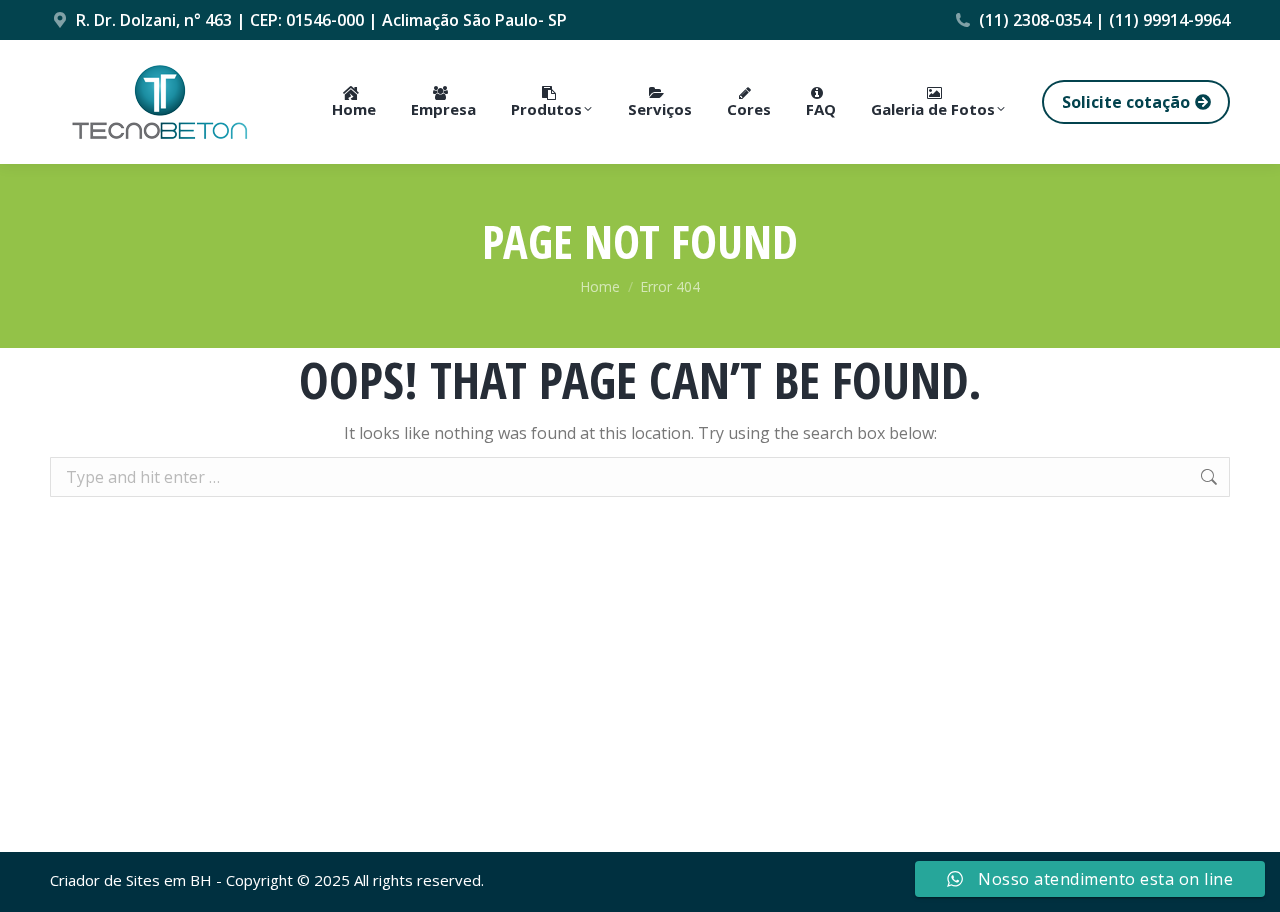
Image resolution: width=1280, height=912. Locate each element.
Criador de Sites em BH (131, 880)
